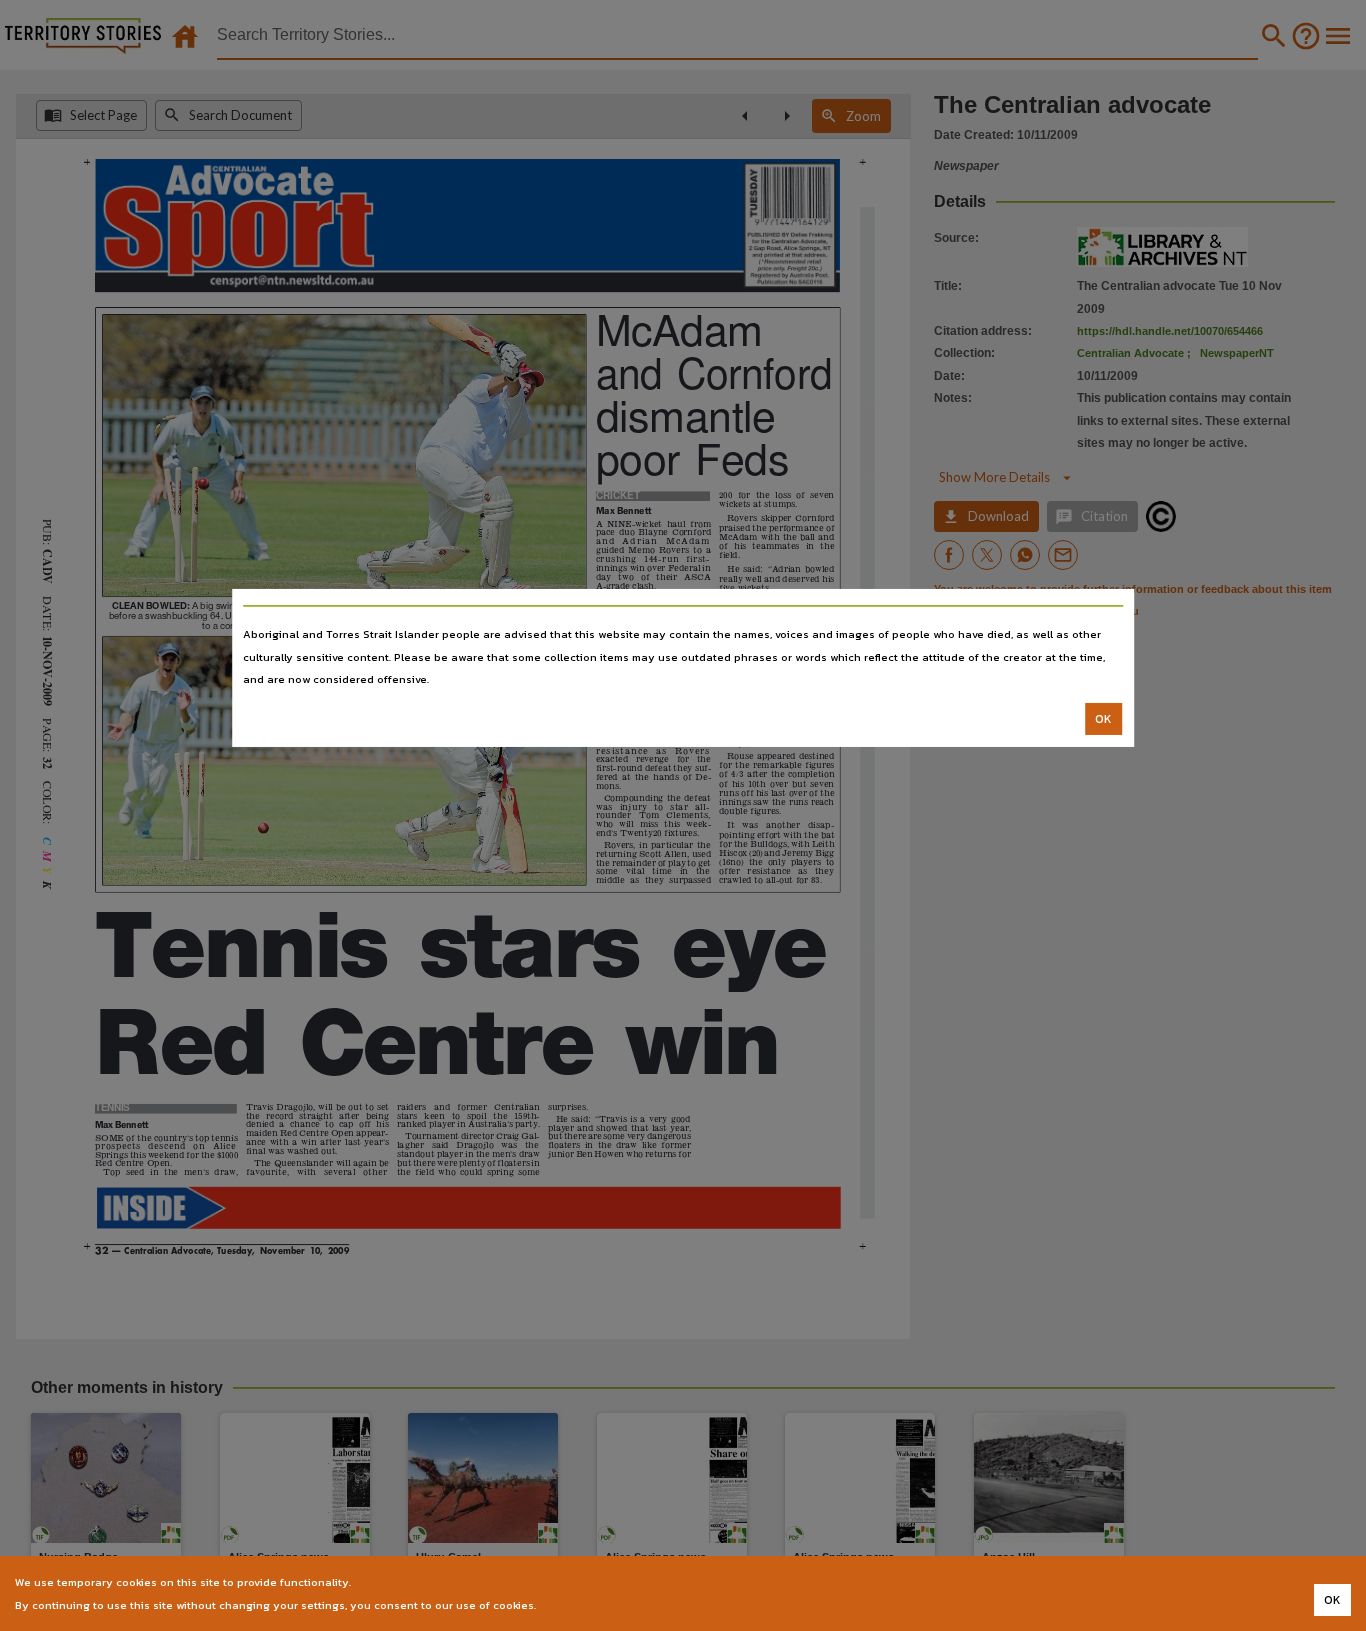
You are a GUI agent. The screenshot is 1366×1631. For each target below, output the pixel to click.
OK (1103, 719)
